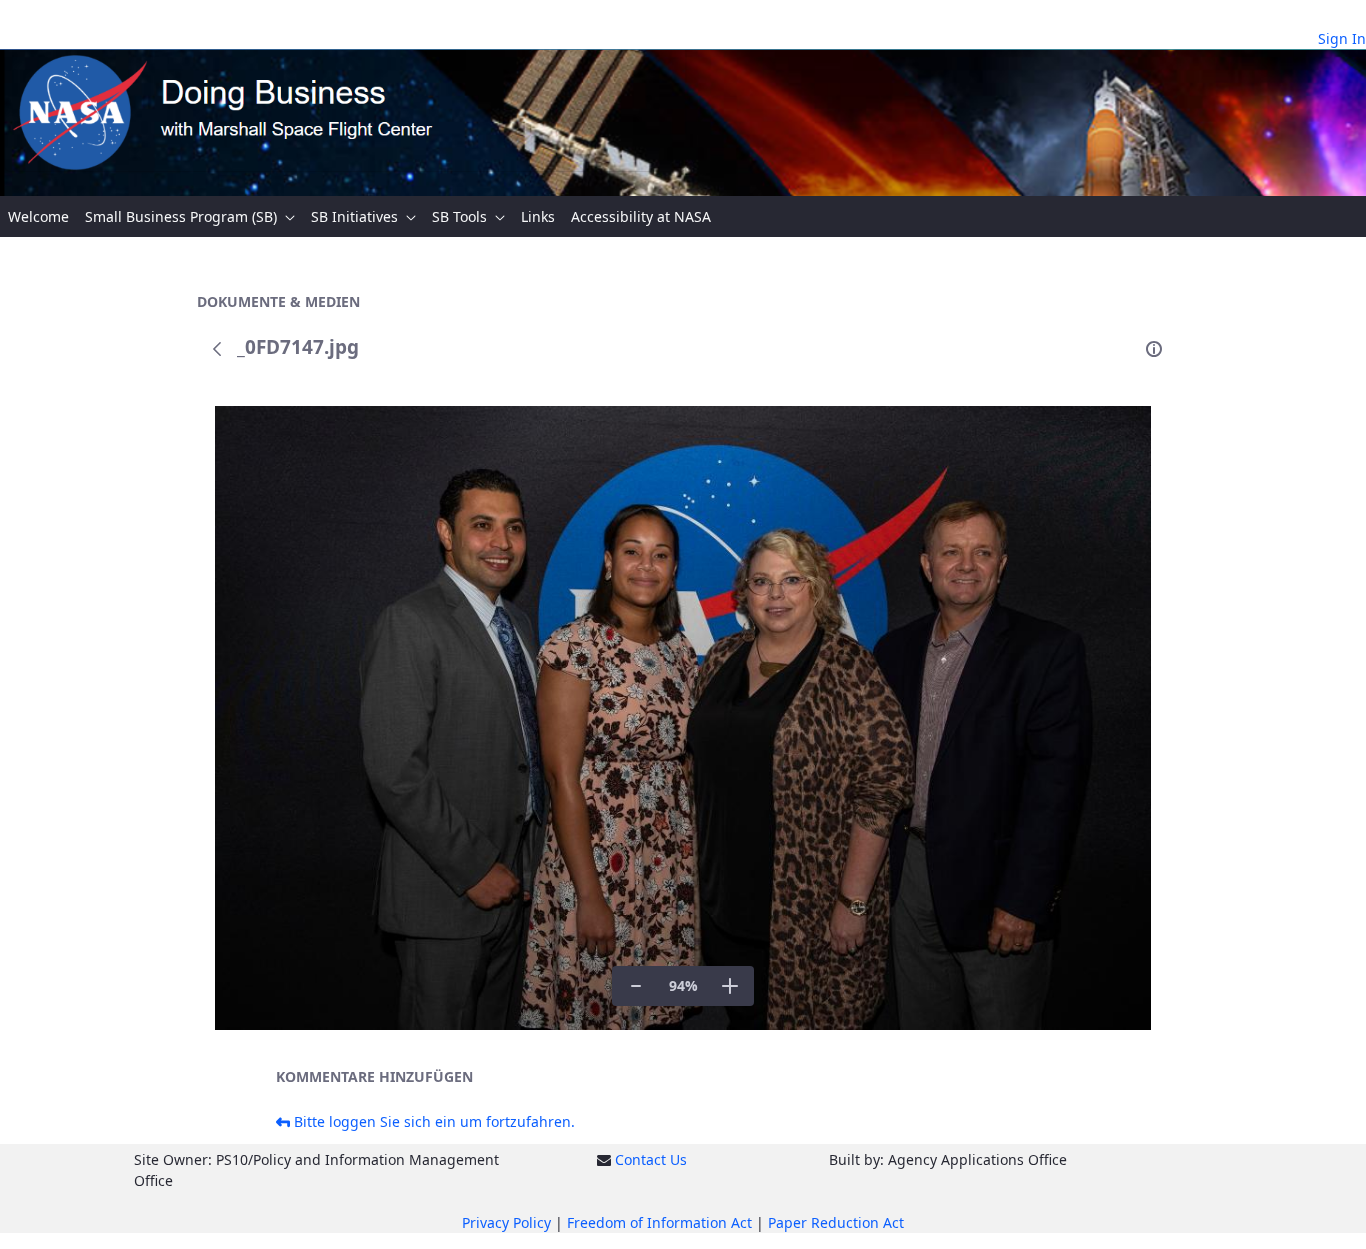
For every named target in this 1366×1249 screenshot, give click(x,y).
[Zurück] (217, 349)
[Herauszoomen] (636, 986)
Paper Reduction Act (836, 1222)
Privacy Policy (506, 1222)
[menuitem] (38, 216)
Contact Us (651, 1159)
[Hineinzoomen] (730, 986)
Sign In (1342, 38)
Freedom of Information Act (659, 1222)
